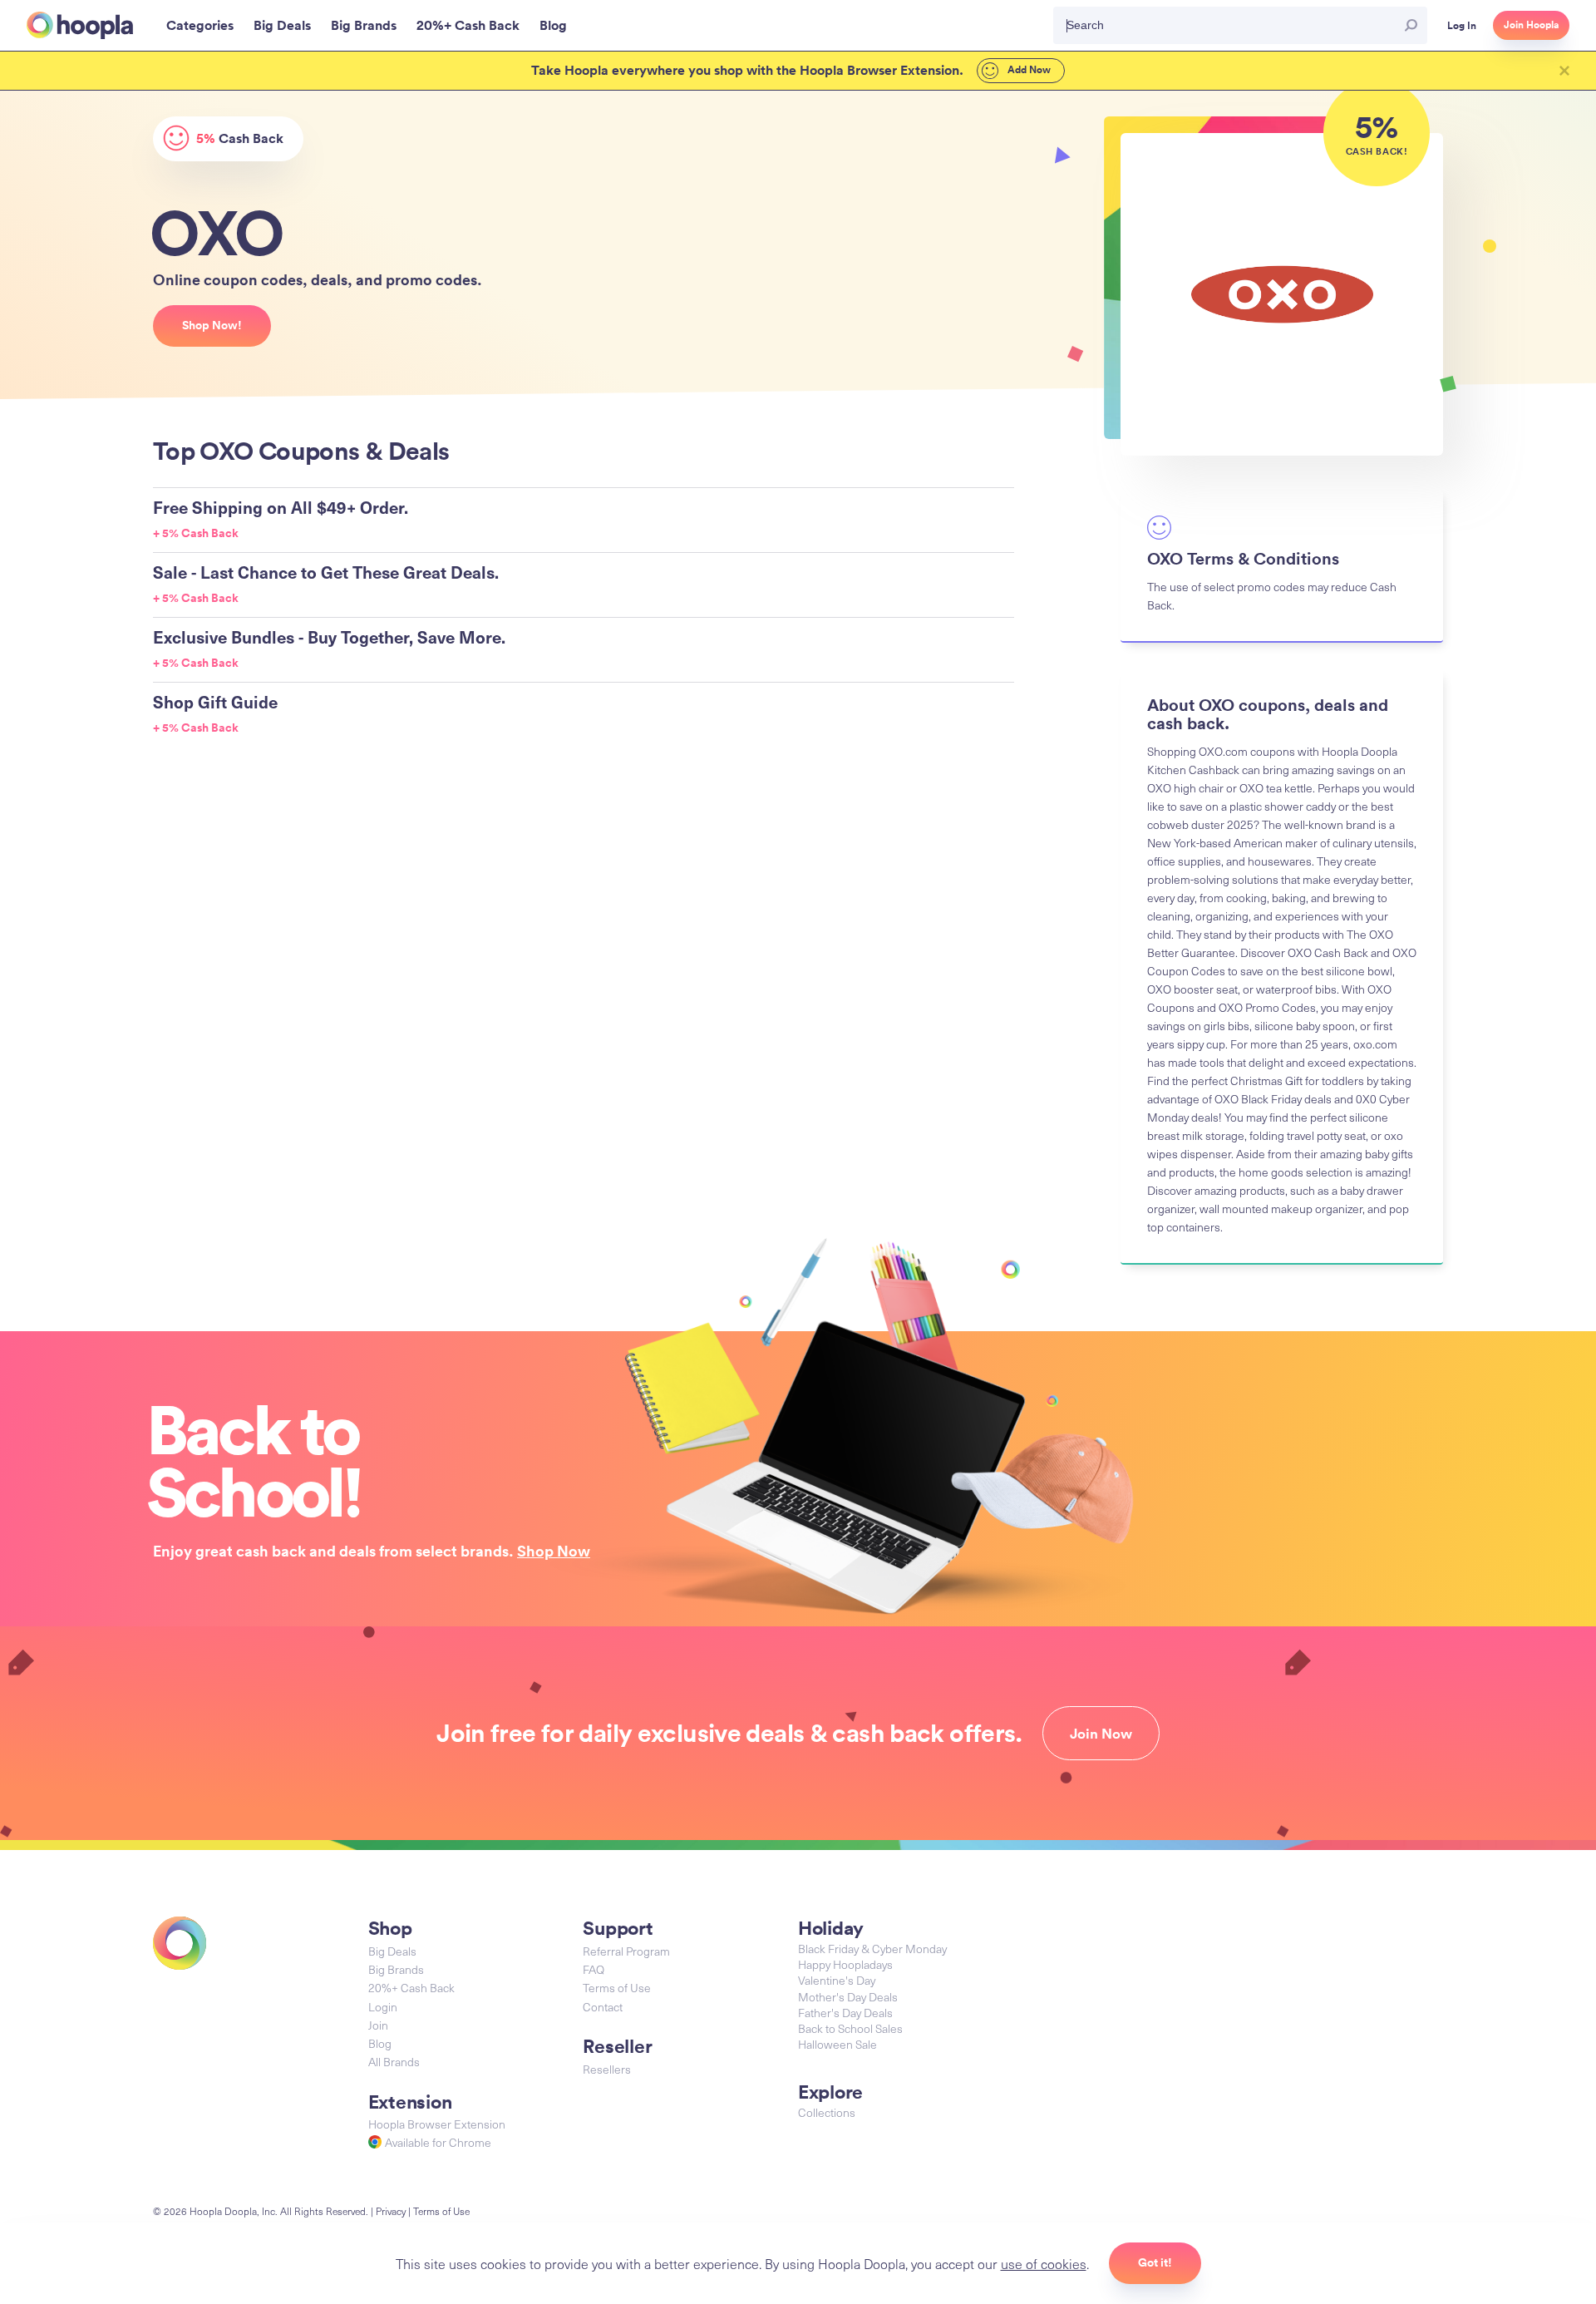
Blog (380, 2043)
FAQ (594, 1969)
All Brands (394, 2062)
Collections (827, 2112)
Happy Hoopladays (845, 1964)
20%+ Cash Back (411, 1988)
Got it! (1155, 2262)
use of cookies (1044, 2263)
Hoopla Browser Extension (437, 2124)
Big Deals (392, 1951)
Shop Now (554, 1551)
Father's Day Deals (845, 2013)
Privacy (391, 2211)
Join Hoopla (1531, 25)
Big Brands (396, 1969)
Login (383, 2007)
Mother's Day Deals (848, 1997)
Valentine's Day (837, 1980)
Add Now (1028, 70)
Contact (603, 2007)
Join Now (1101, 1734)
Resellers (607, 2069)
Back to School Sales (850, 2028)
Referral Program (626, 1951)
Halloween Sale (837, 2044)
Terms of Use (617, 1988)
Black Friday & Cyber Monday (872, 1949)
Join (378, 2025)
